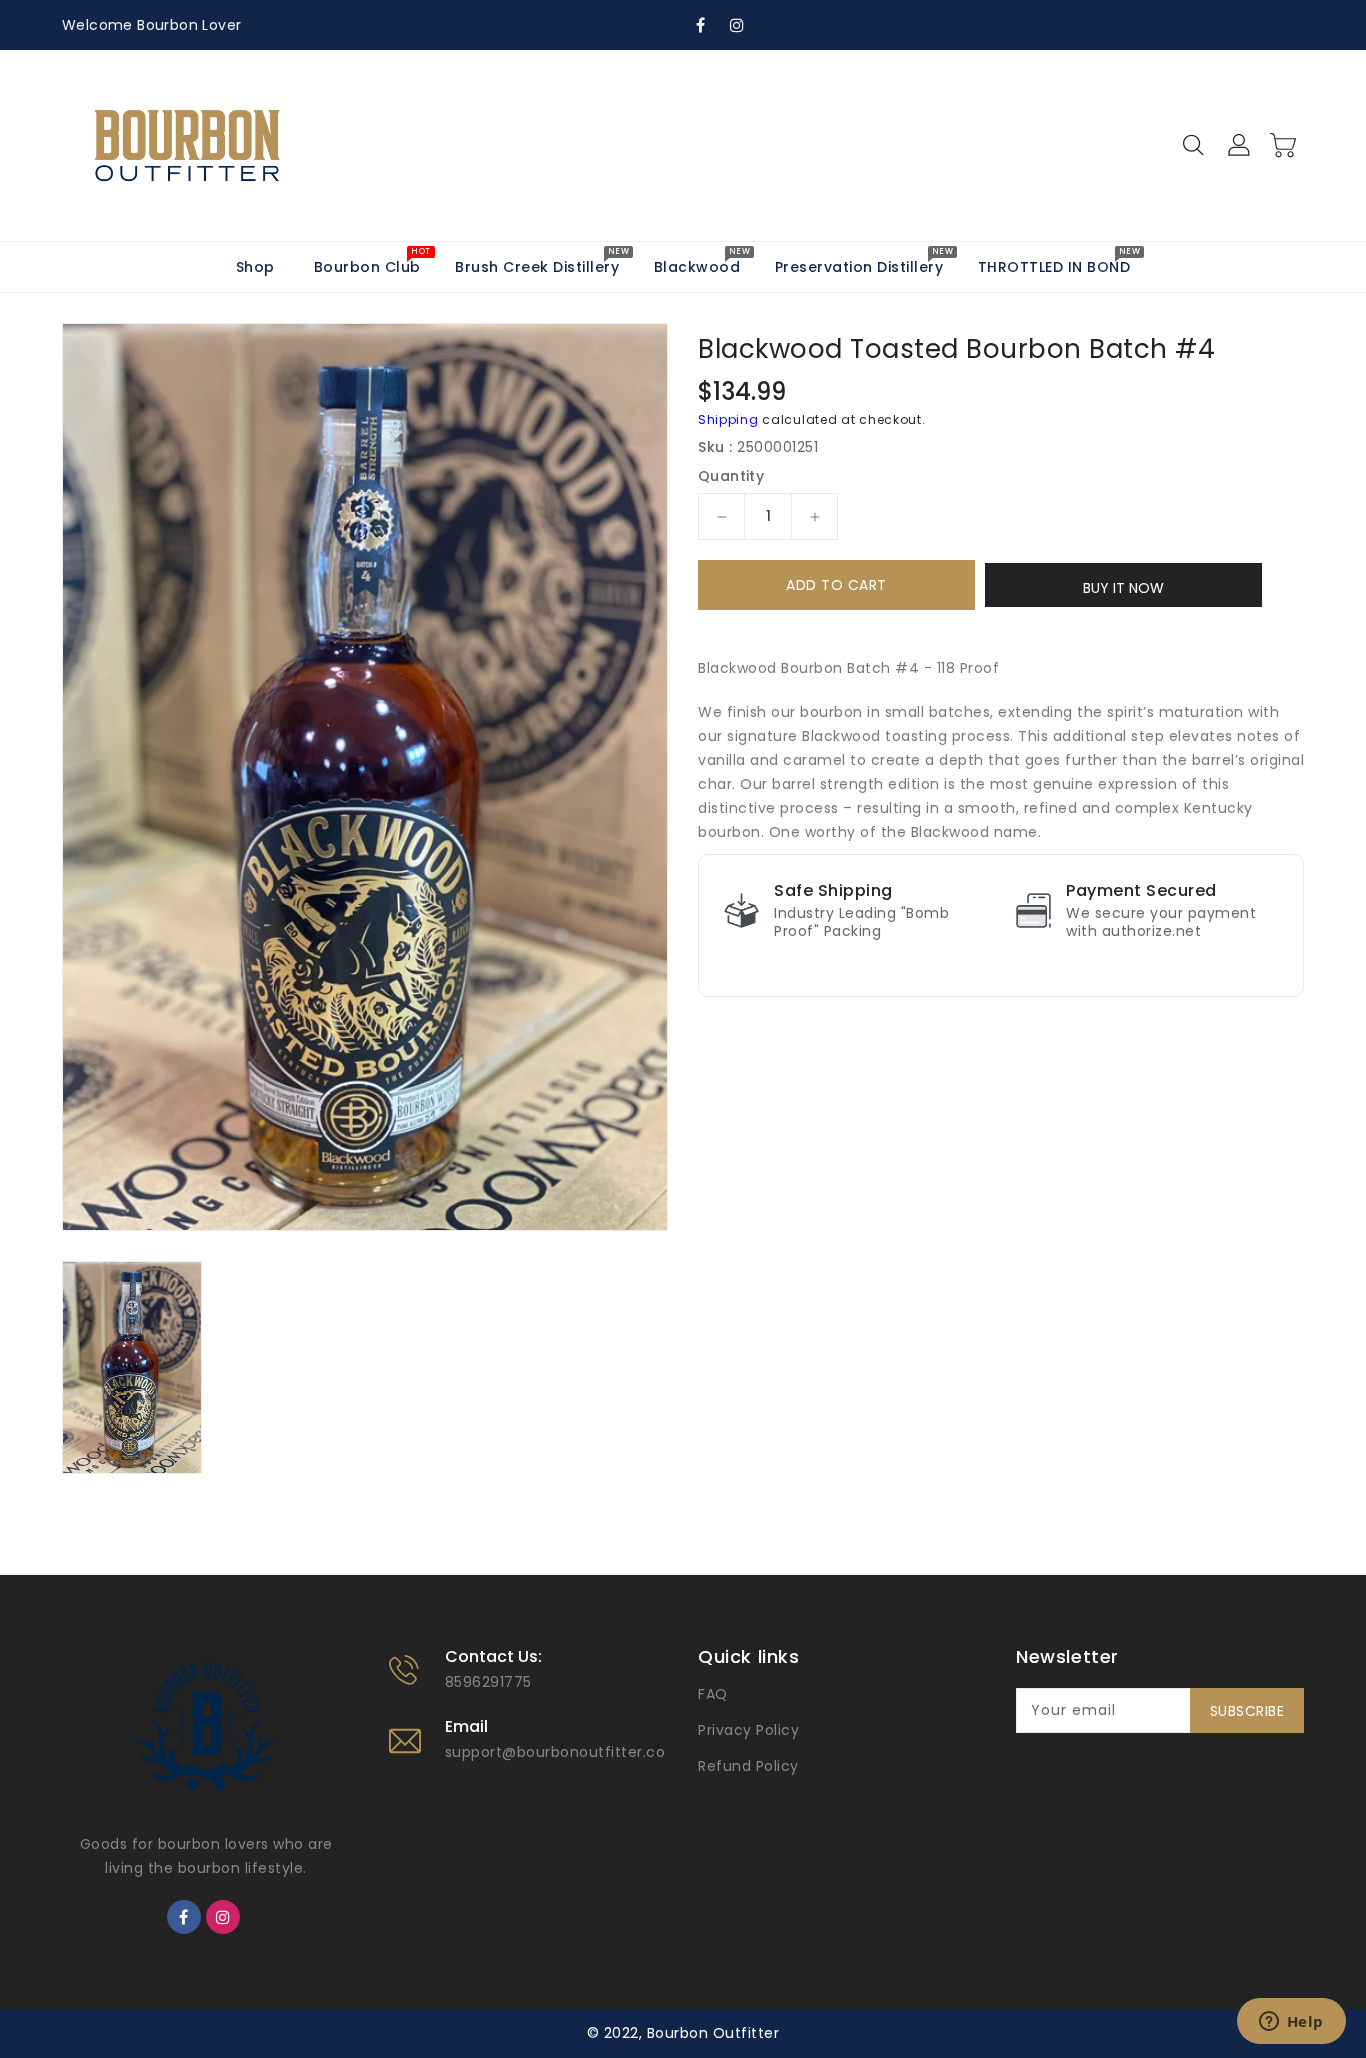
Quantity (731, 476)
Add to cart (836, 585)
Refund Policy (748, 1766)
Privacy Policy (748, 1730)
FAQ (713, 1694)
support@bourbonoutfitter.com (563, 1752)
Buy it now (1123, 588)
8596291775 (488, 1682)
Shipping (728, 419)
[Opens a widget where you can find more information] (1291, 2023)
